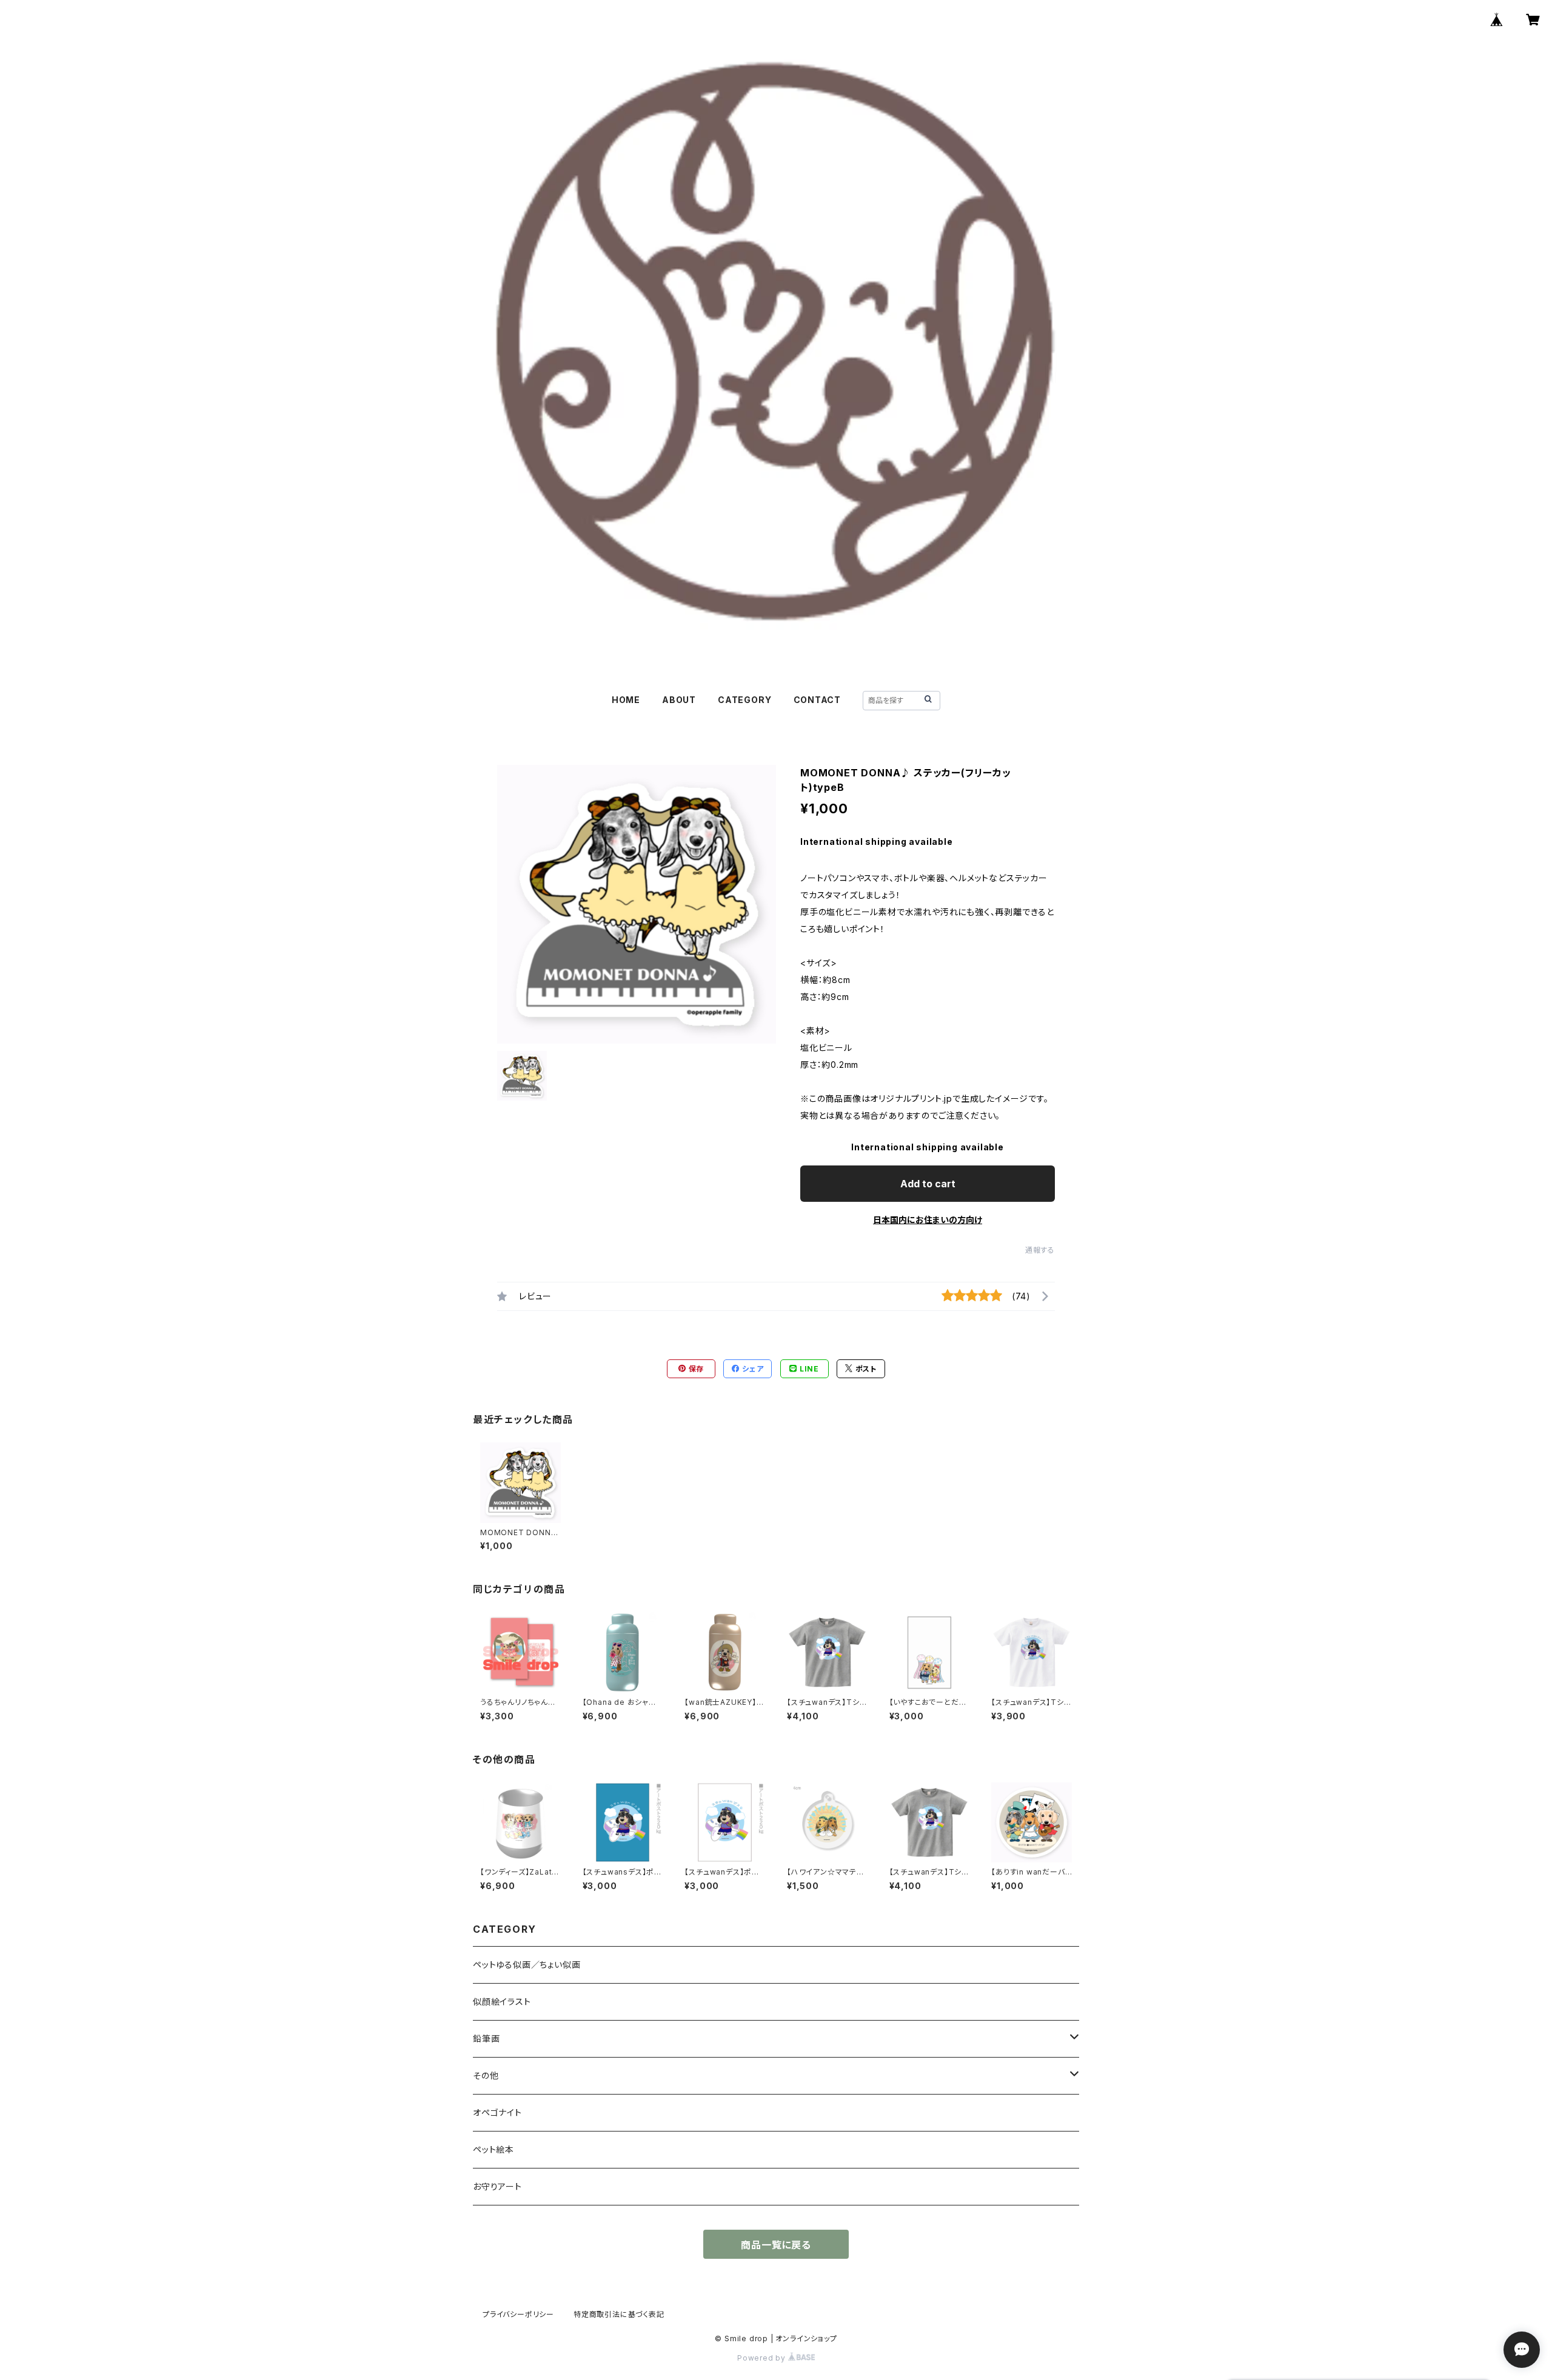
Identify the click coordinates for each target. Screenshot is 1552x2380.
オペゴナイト (497, 2112)
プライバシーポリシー (518, 2314)
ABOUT (679, 700)
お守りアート (497, 2186)
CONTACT (818, 700)
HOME (626, 700)
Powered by (763, 2358)
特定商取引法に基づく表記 (619, 2314)
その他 (486, 2075)
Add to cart (928, 1184)
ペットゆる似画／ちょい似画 (527, 1965)
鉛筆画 (486, 2038)
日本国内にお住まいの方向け (928, 1220)
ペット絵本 (493, 2149)
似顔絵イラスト (502, 2002)
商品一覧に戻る (776, 2245)
